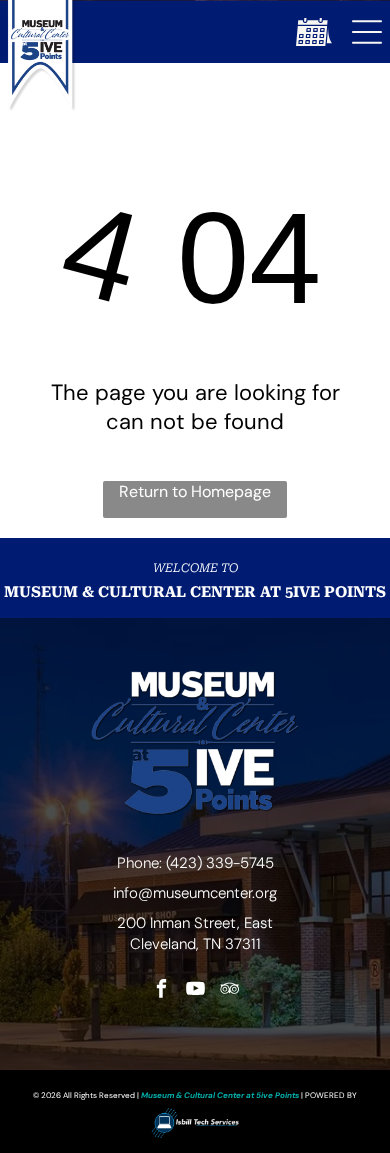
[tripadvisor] (229, 991)
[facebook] (161, 991)
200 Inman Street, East (195, 923)
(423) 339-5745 (220, 863)
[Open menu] (367, 32)
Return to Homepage (195, 491)
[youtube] (195, 991)
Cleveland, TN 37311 (195, 944)
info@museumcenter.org (195, 893)
